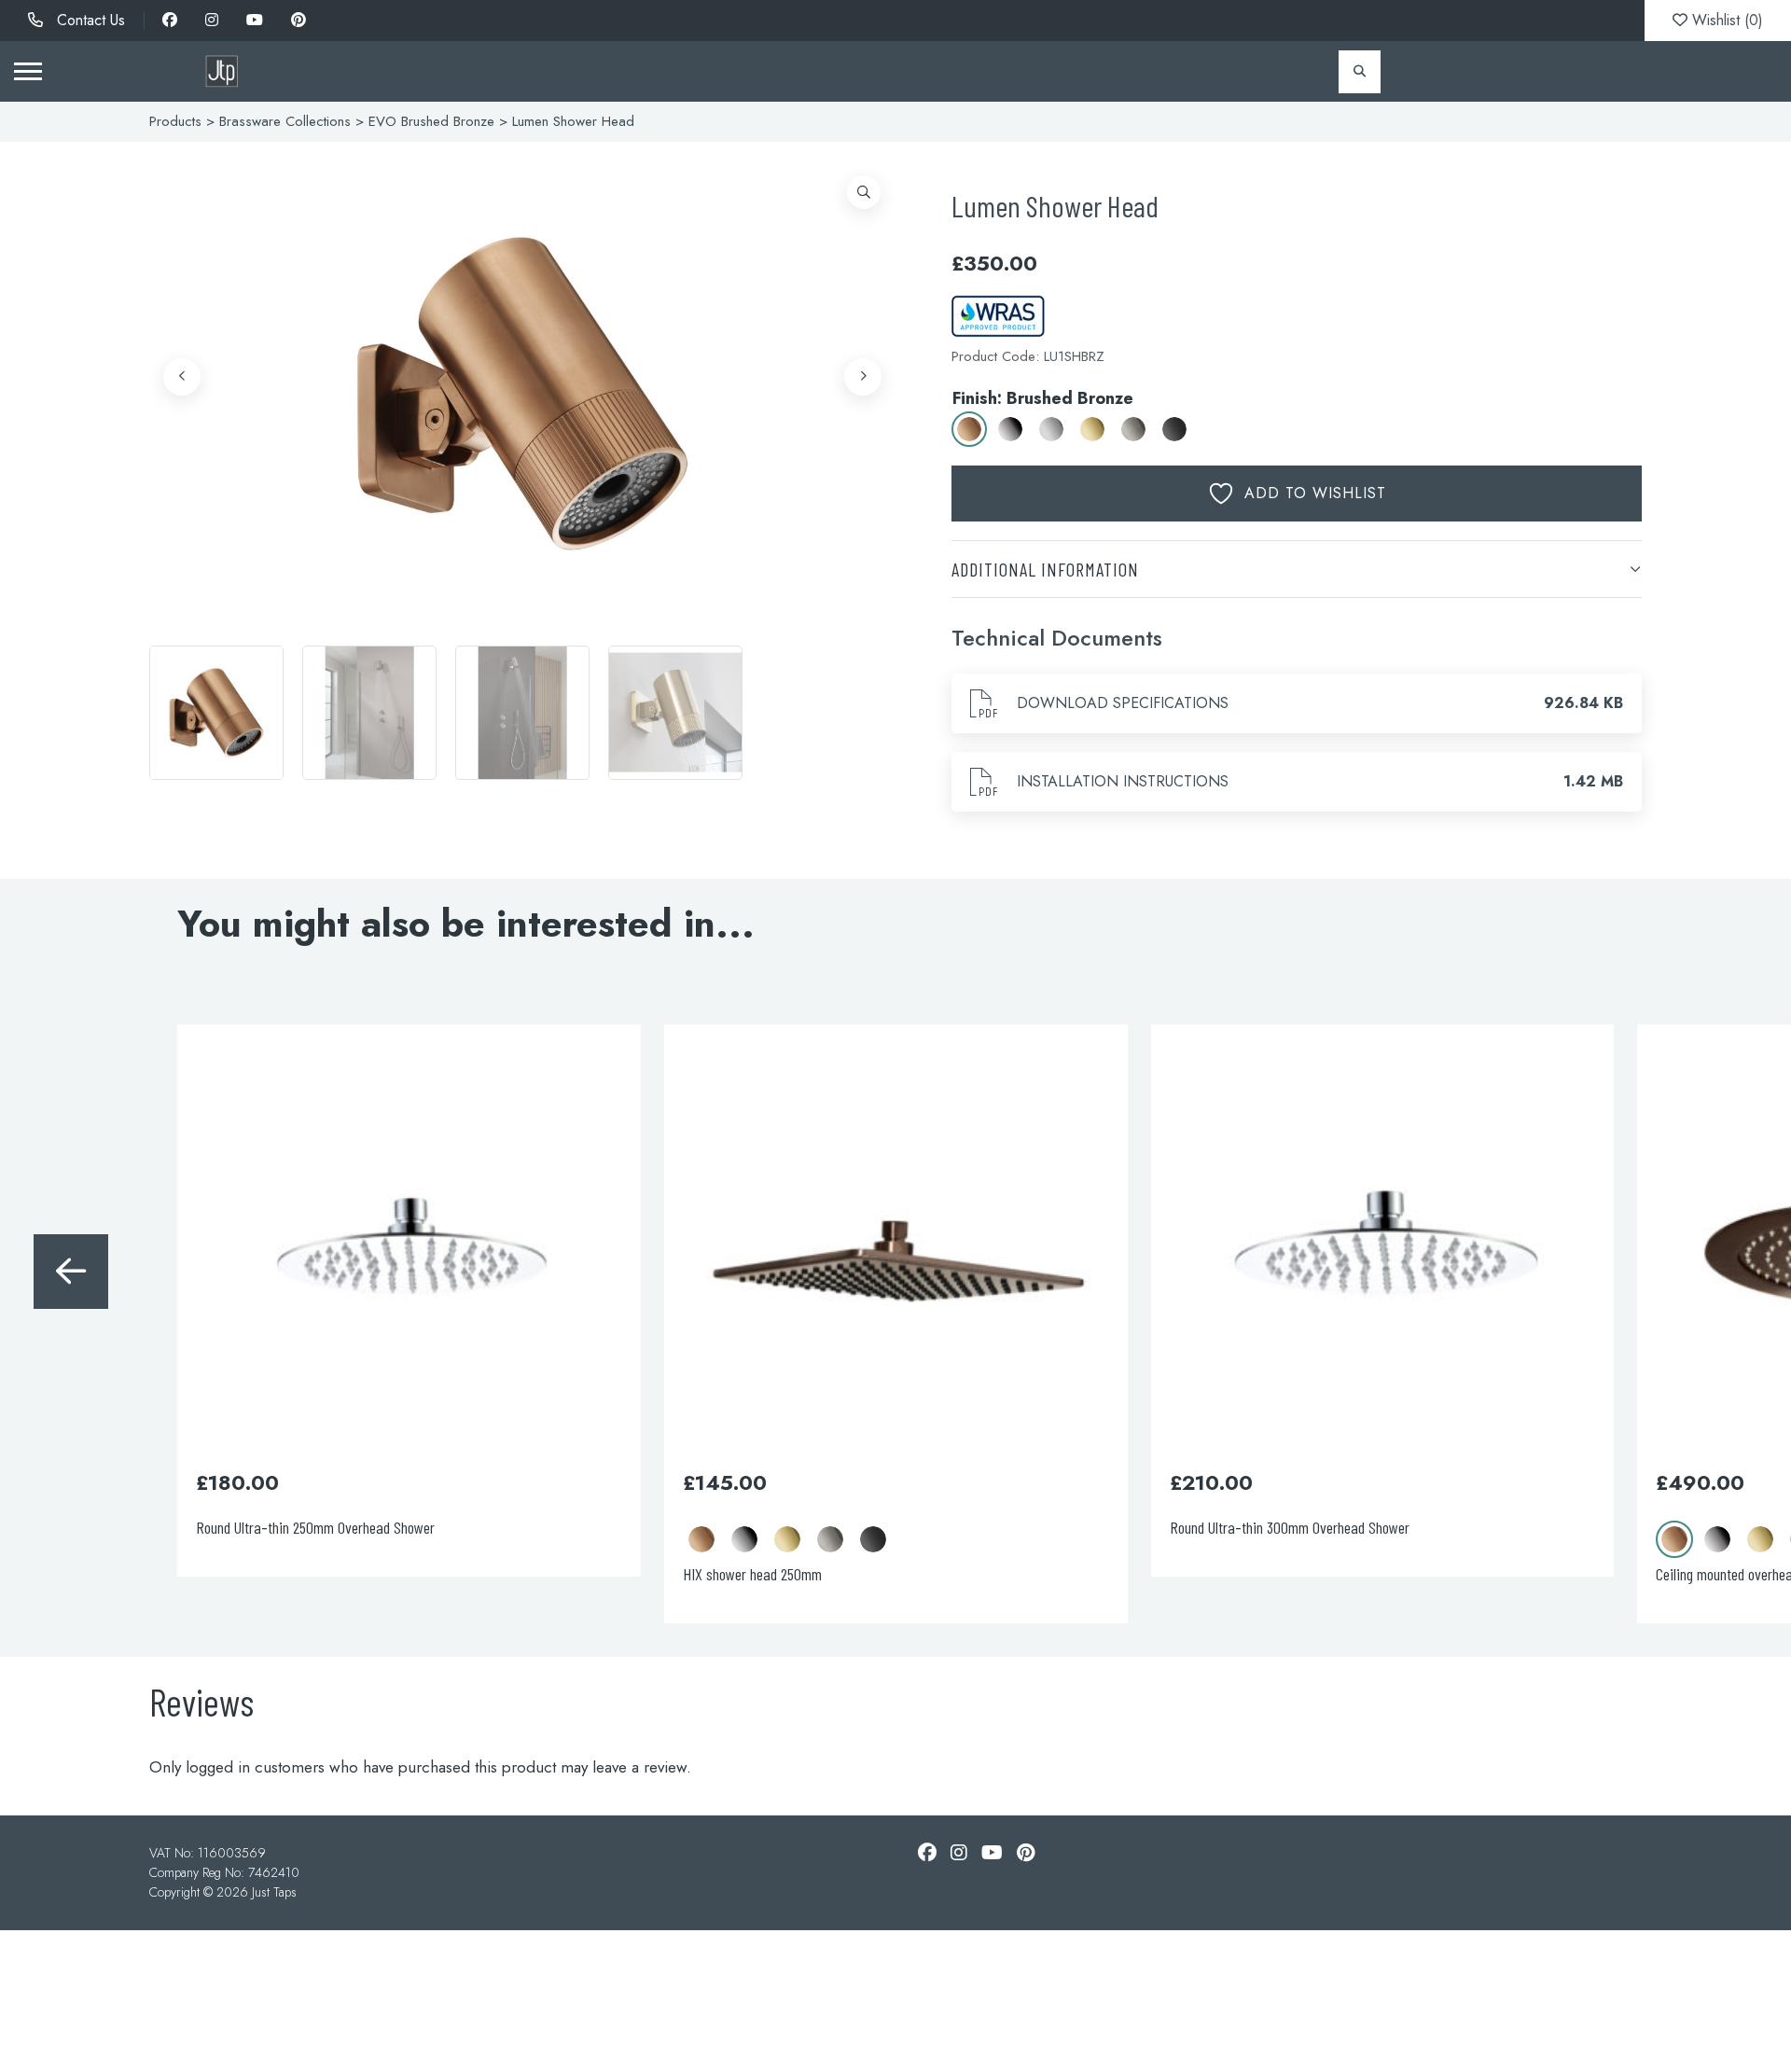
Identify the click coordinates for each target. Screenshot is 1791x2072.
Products (175, 121)
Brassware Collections (285, 121)
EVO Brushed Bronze (431, 121)
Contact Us (89, 20)
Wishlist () (1725, 20)
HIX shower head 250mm (752, 1574)
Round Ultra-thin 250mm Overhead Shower (315, 1527)
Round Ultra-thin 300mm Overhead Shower (1290, 1527)
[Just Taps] (222, 71)
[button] (864, 192)
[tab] (1297, 569)
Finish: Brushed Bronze (1043, 398)
